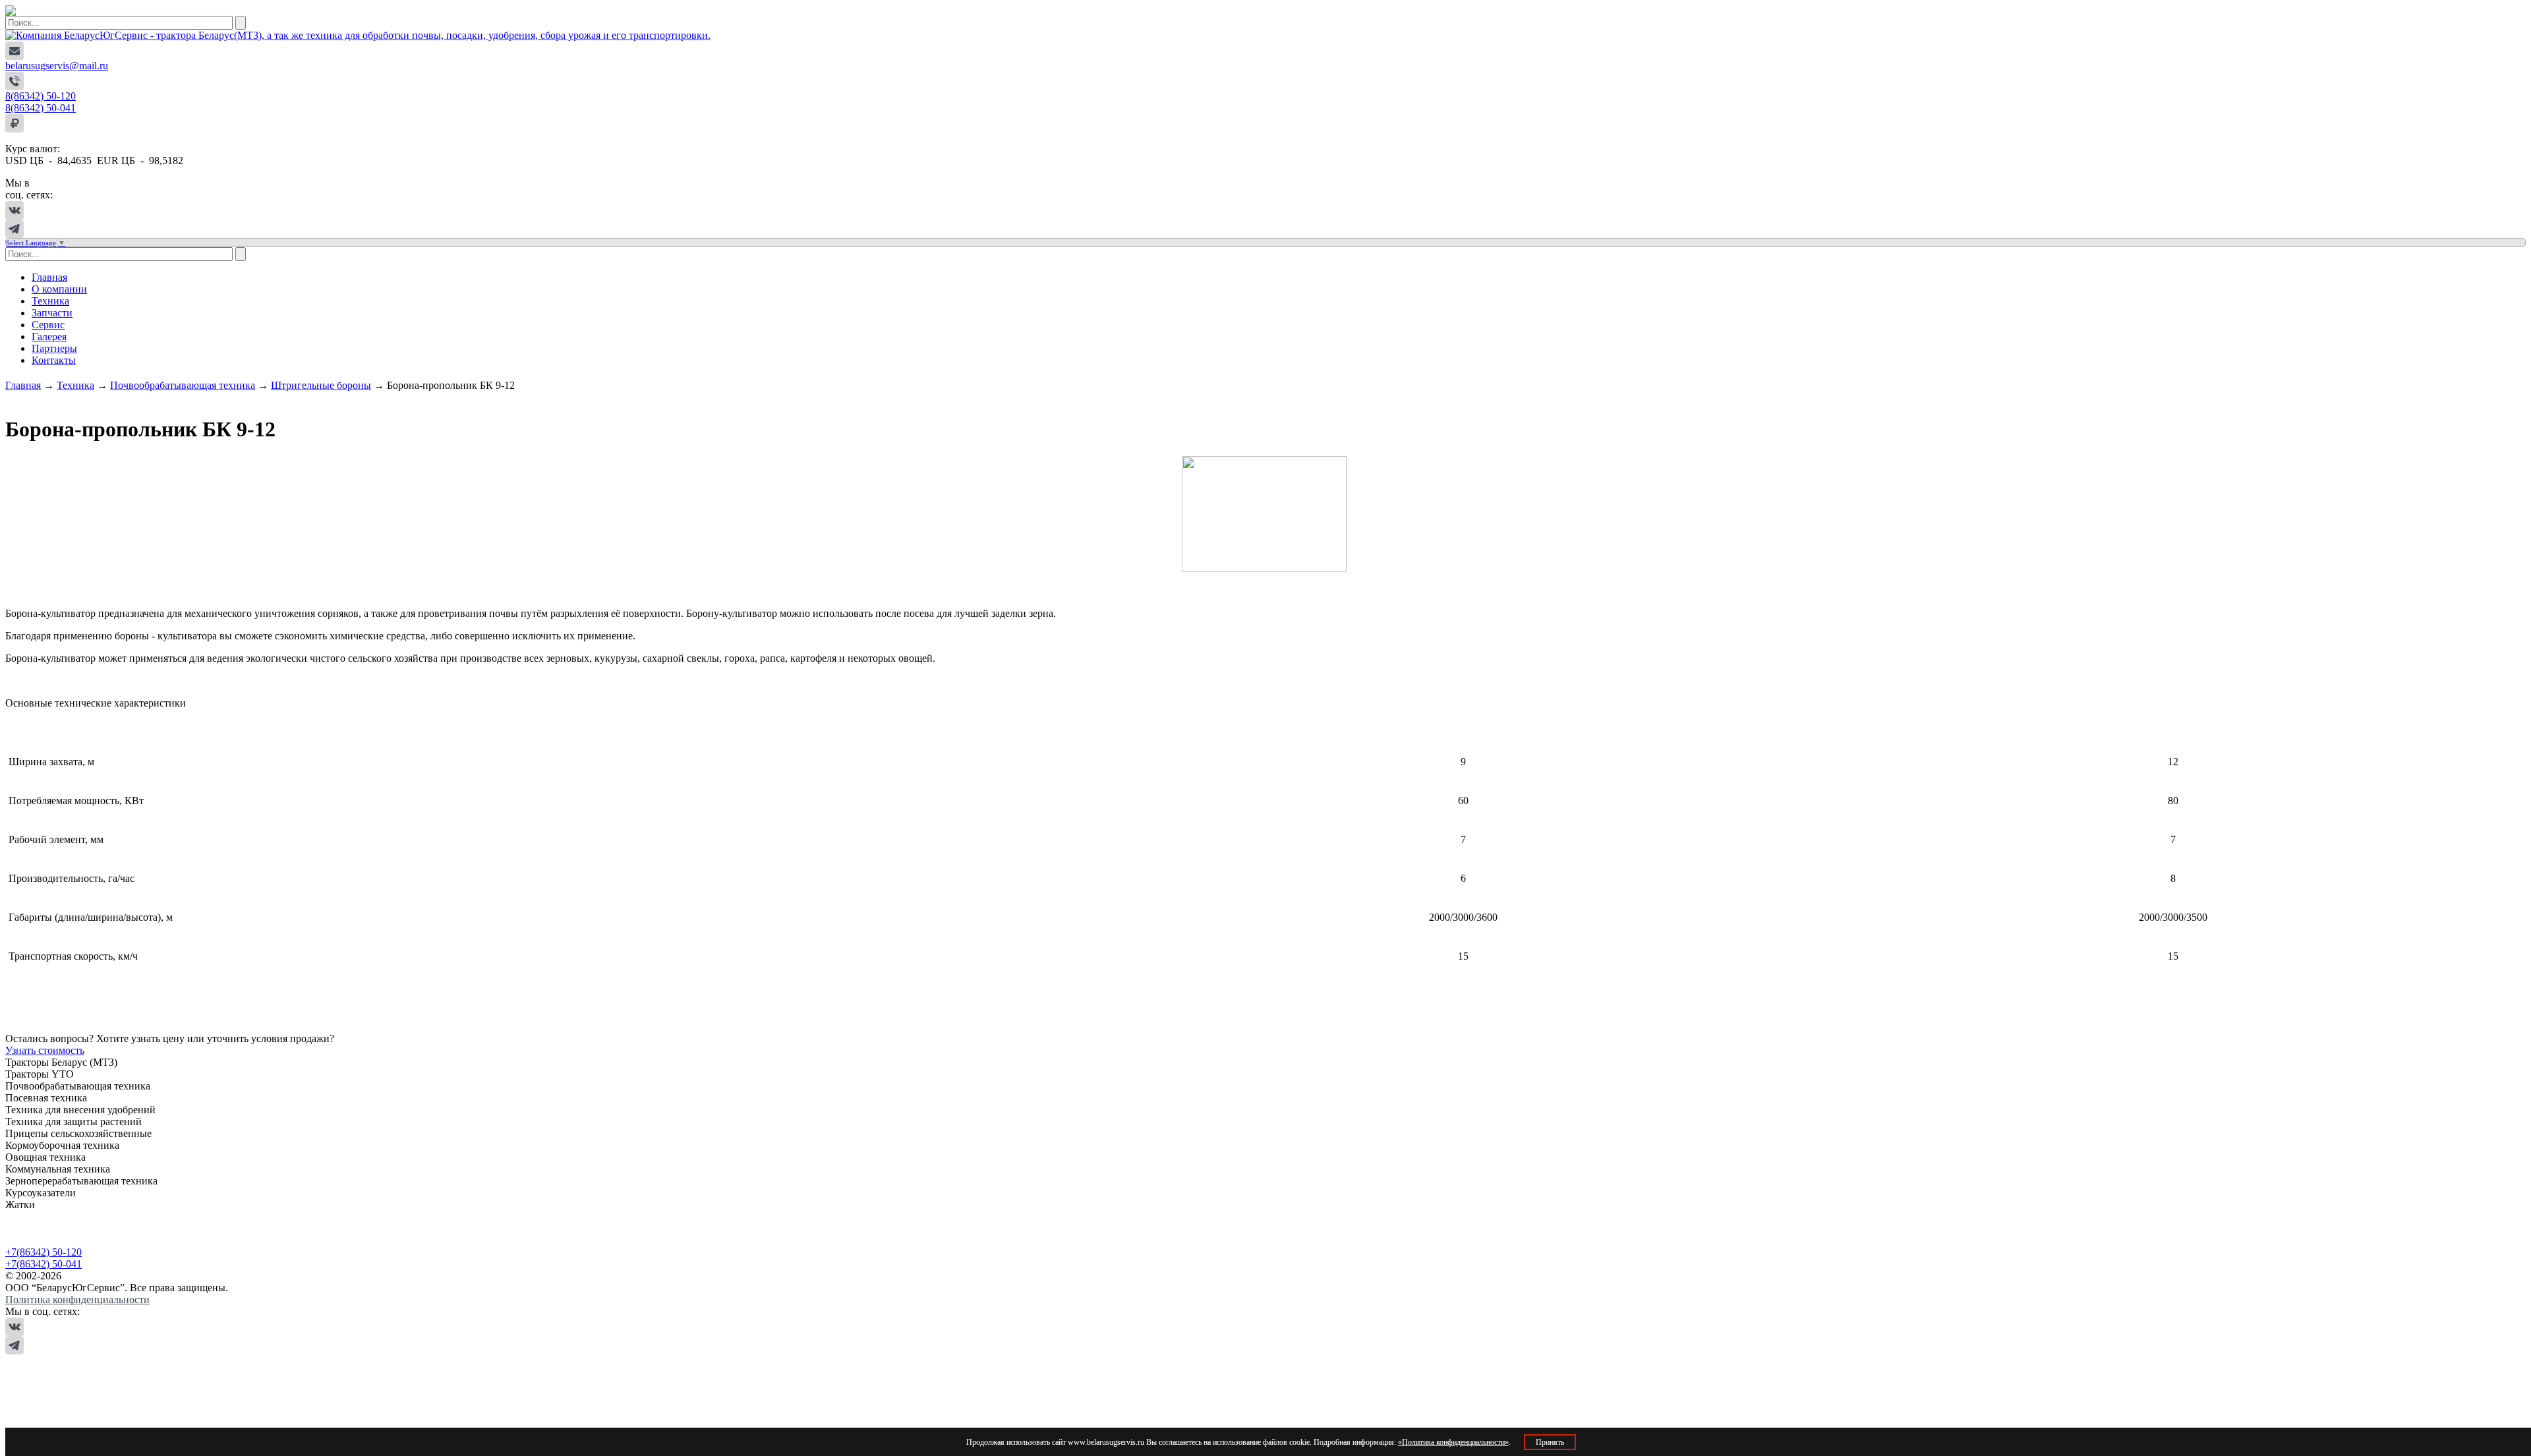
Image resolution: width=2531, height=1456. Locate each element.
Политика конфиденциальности (77, 1299)
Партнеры (54, 348)
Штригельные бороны (321, 385)
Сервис (48, 325)
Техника (50, 301)
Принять (1550, 1442)
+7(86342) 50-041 (44, 1264)
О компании (59, 289)
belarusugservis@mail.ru (57, 66)
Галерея (49, 336)
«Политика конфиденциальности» (1453, 1442)
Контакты (54, 360)
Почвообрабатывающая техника (183, 385)
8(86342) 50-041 (41, 108)
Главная (49, 277)
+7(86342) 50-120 (44, 1252)
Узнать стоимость (45, 1050)
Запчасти (52, 313)
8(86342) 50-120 (41, 96)
